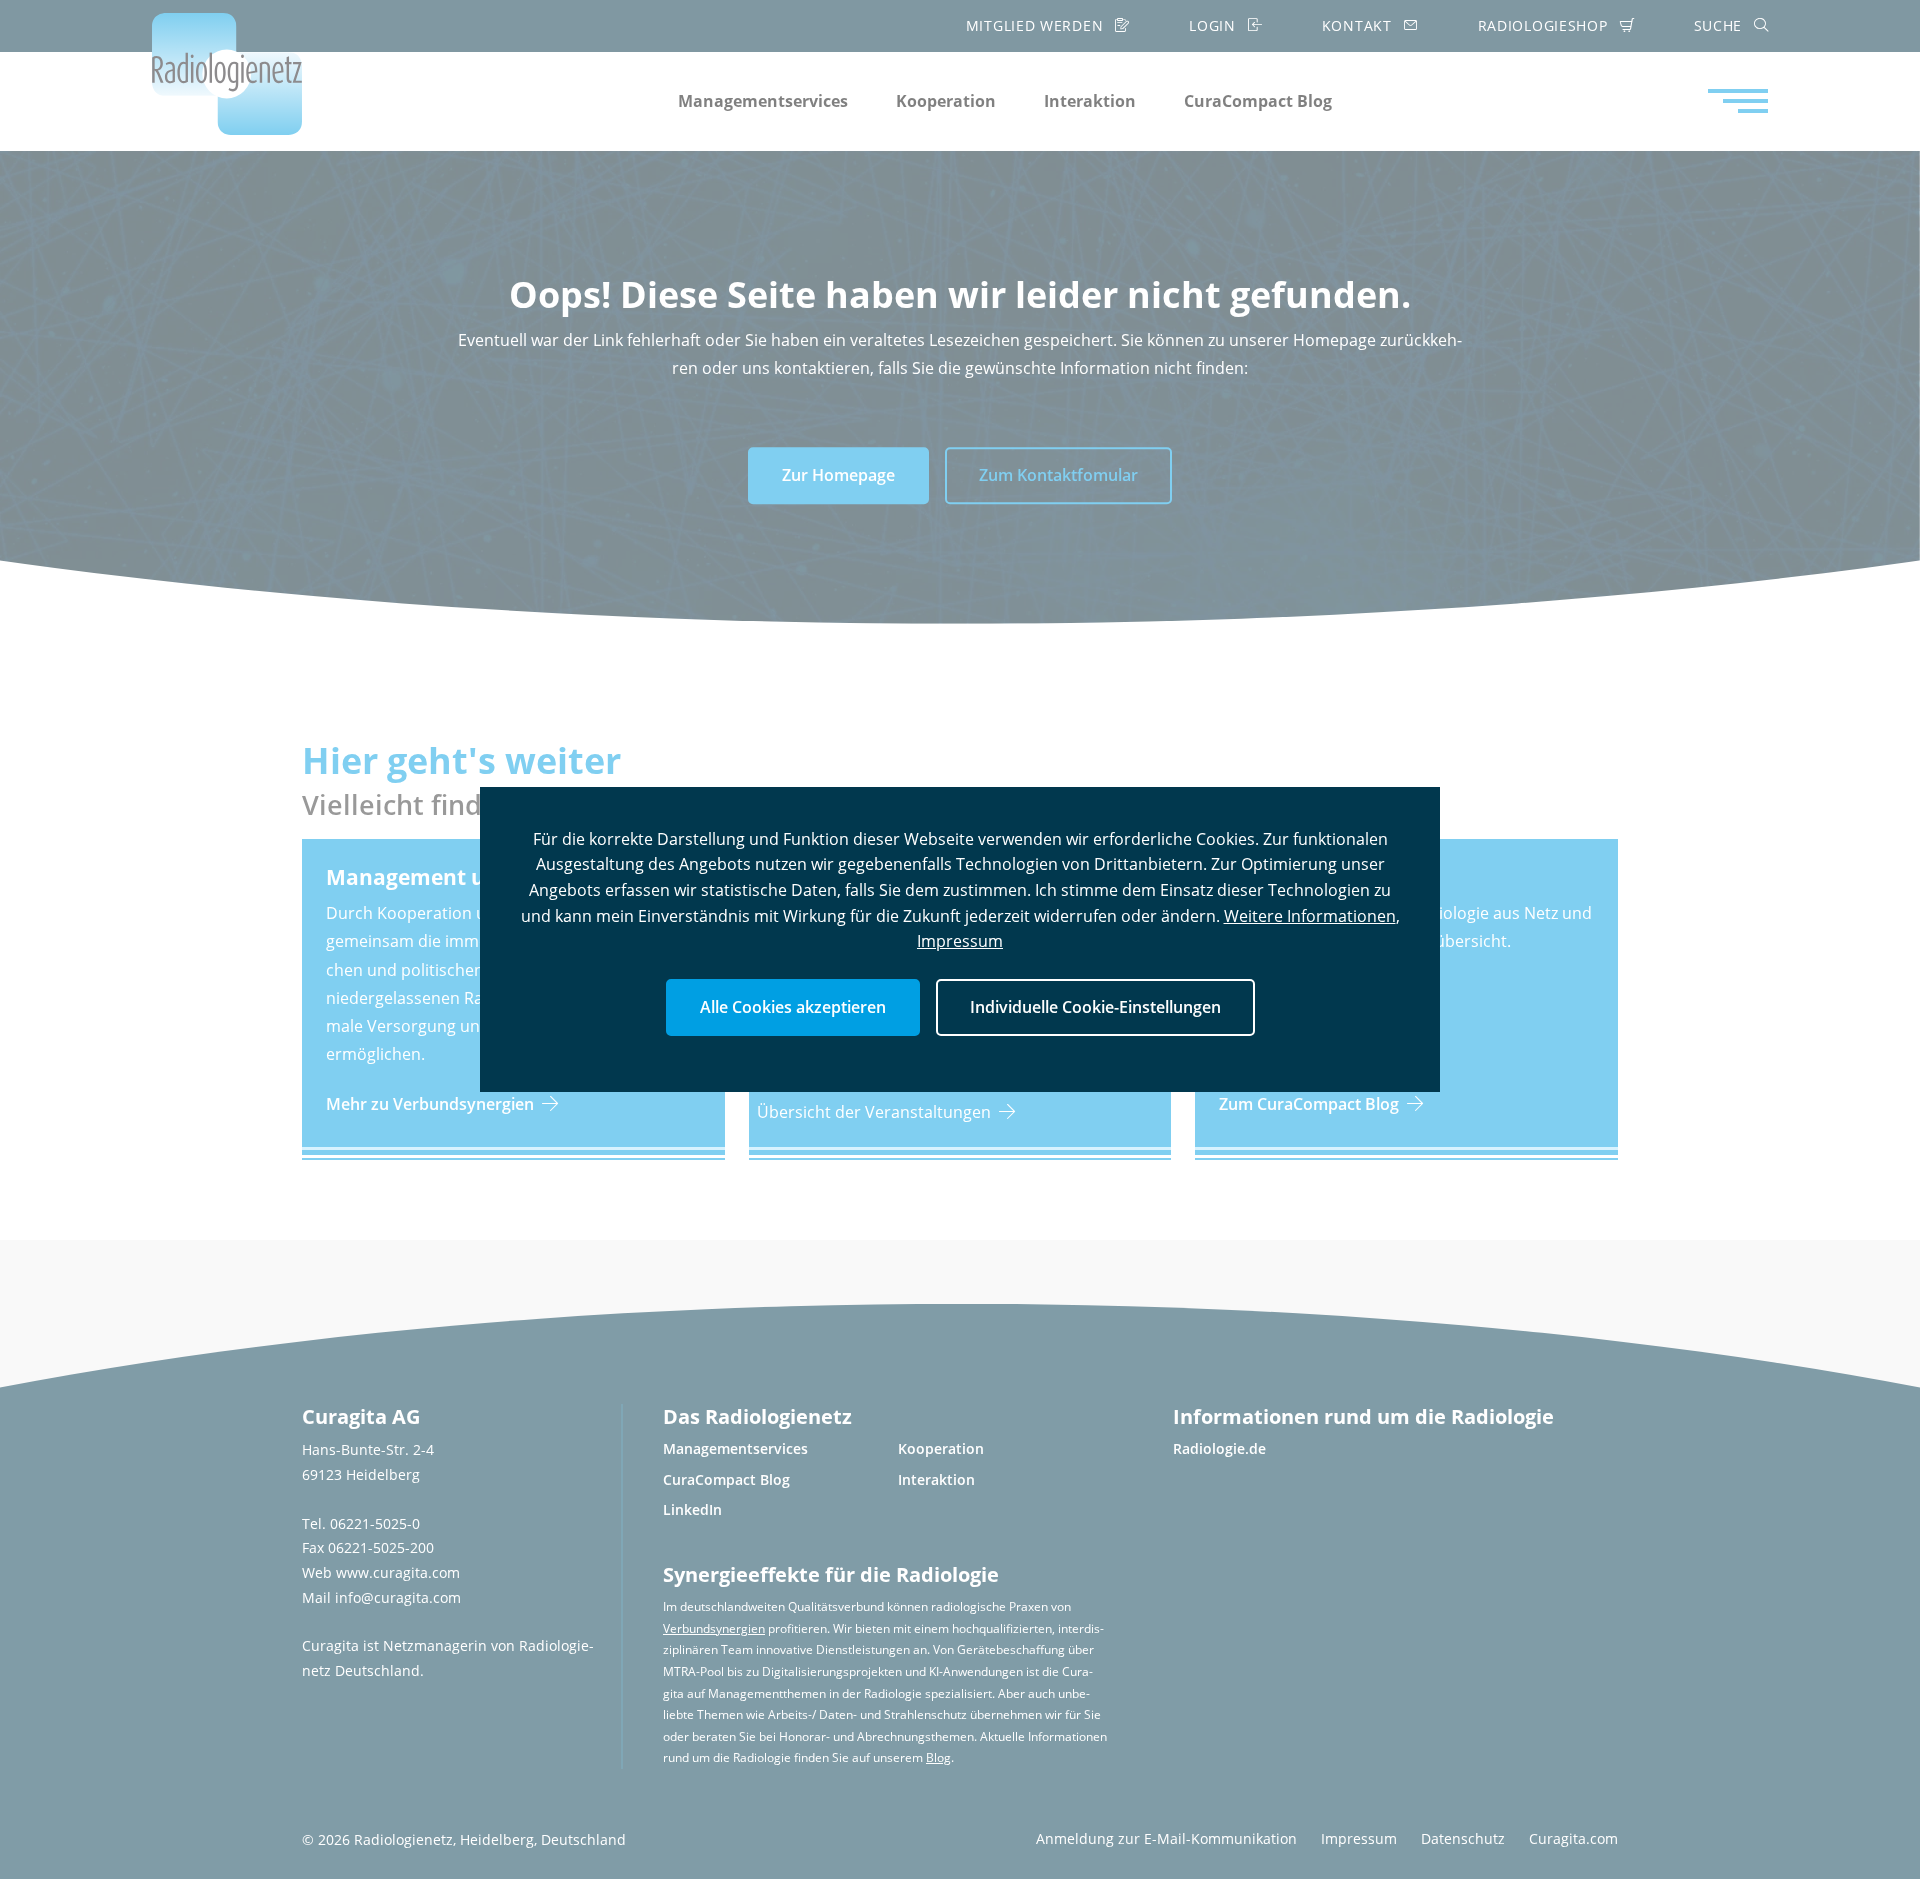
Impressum (960, 941)
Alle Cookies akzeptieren (793, 1007)
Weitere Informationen (1310, 916)
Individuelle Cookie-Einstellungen (1095, 1007)
